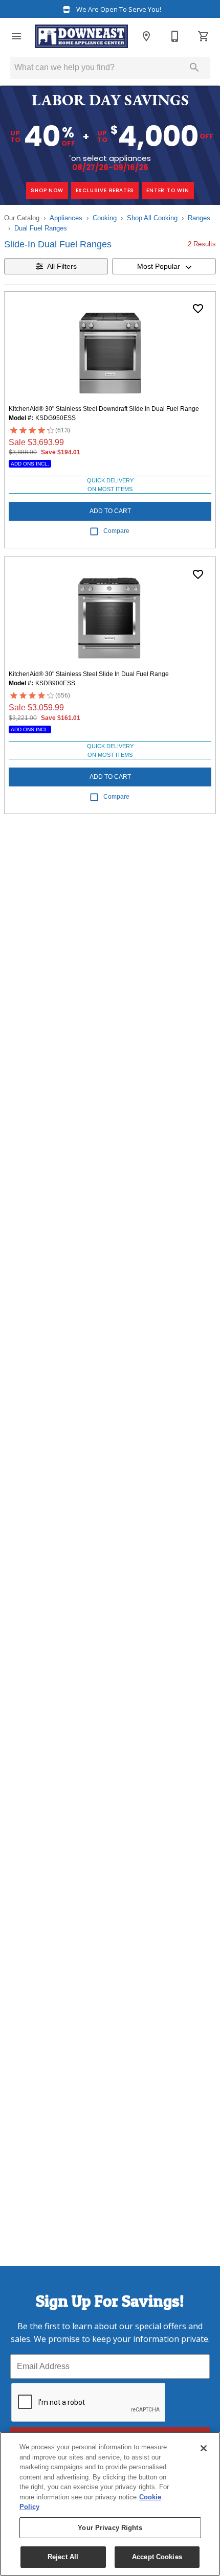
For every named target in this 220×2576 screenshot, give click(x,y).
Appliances (66, 218)
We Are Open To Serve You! (118, 9)
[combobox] (164, 266)
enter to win (168, 190)
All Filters (62, 266)
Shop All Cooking (152, 218)
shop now (47, 190)
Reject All (63, 2557)
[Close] (204, 2448)
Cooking (105, 218)
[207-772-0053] (175, 36)
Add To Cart (110, 511)
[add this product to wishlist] (198, 309)
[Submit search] (194, 67)
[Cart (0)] (204, 36)
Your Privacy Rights (110, 2528)
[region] (110, 2504)
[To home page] (81, 36)
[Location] (146, 36)
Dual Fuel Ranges (41, 228)
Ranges (199, 218)
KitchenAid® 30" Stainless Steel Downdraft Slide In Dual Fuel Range (104, 409)
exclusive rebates (105, 190)
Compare (116, 531)
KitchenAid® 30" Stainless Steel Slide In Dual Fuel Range (89, 674)
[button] (16, 36)
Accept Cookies (157, 2557)
